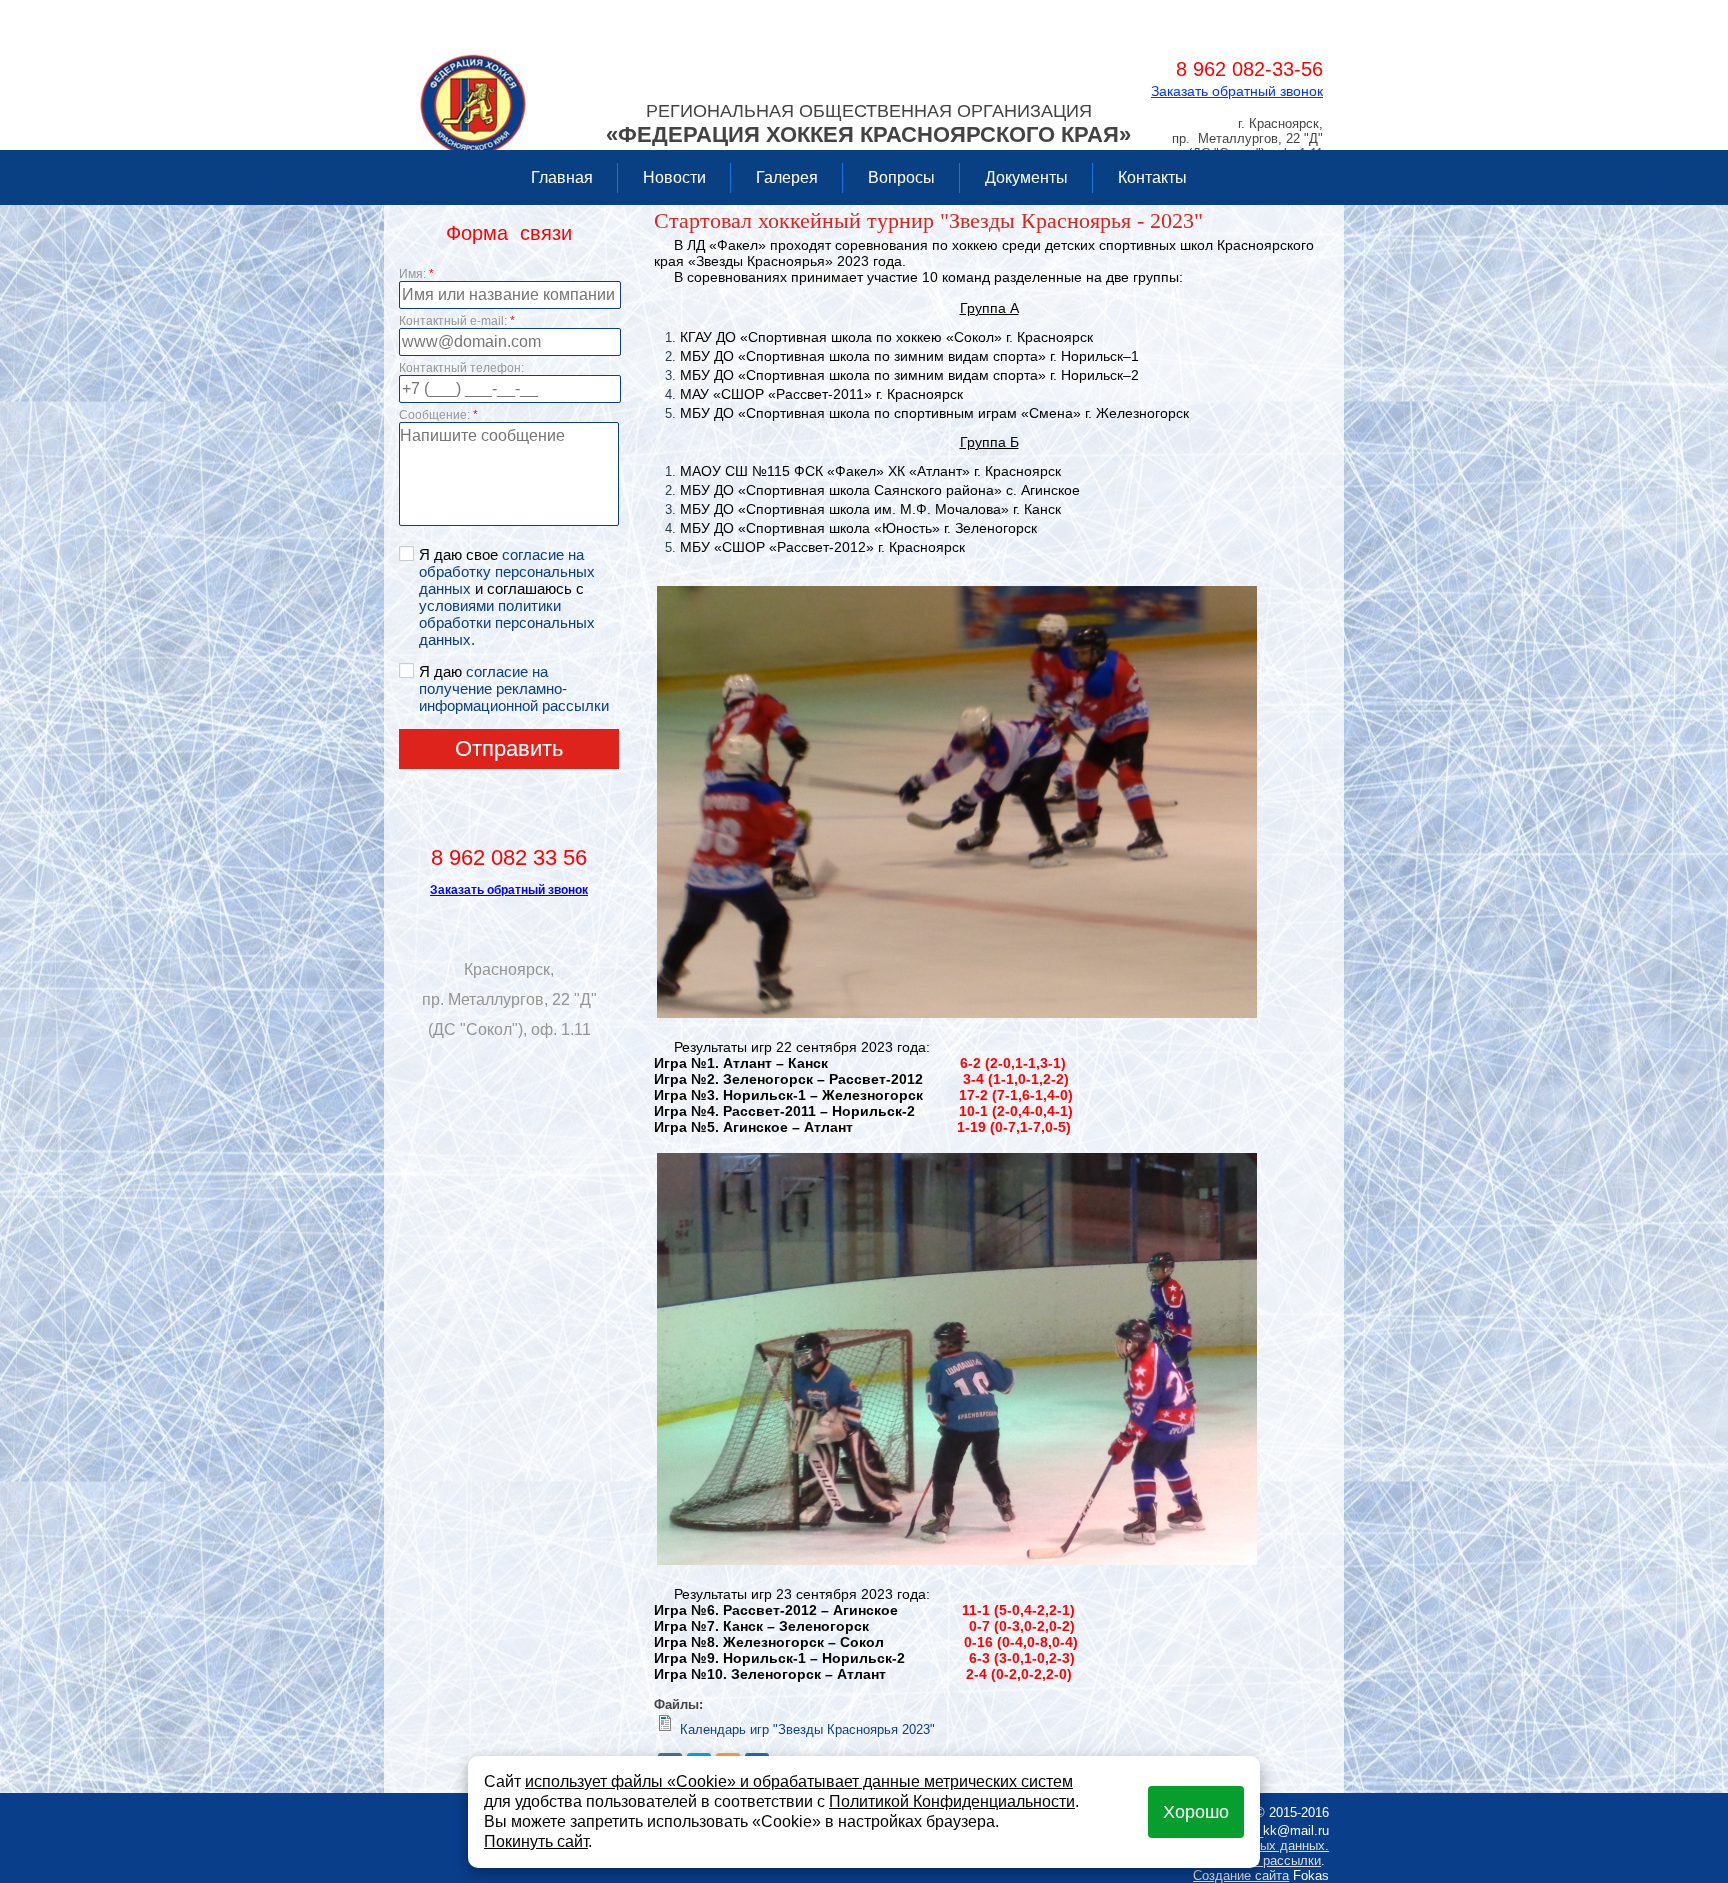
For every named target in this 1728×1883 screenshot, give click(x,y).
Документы (1026, 177)
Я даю (514, 688)
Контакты (1152, 177)
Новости (674, 177)
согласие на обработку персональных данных (507, 571)
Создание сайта (1241, 1875)
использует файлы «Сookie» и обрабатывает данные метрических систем (799, 1781)
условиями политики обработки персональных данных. (507, 622)
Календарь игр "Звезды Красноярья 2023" (807, 1729)
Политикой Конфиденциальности (952, 1801)
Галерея (787, 177)
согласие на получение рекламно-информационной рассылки (514, 688)
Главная (562, 177)
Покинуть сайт (536, 1841)
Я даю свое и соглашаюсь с (507, 597)
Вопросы (901, 177)
